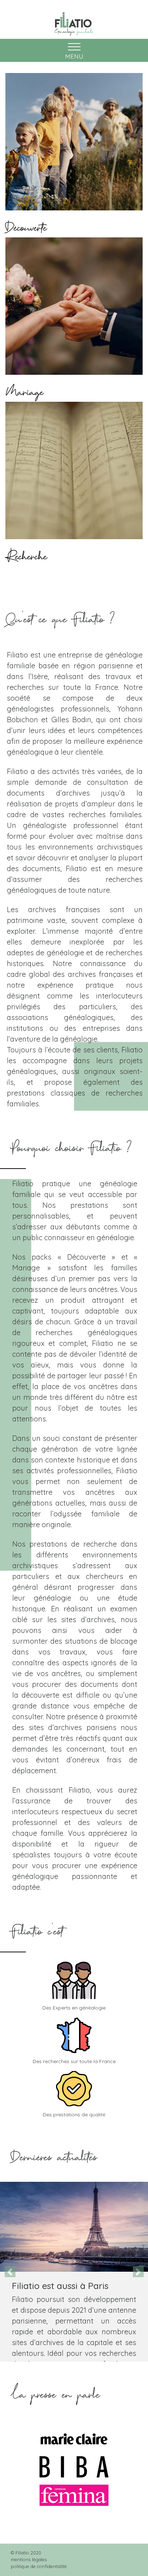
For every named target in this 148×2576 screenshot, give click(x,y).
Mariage (24, 388)
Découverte (26, 224)
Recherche (26, 553)
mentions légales (29, 2559)
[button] (10, 2272)
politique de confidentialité (39, 2566)
